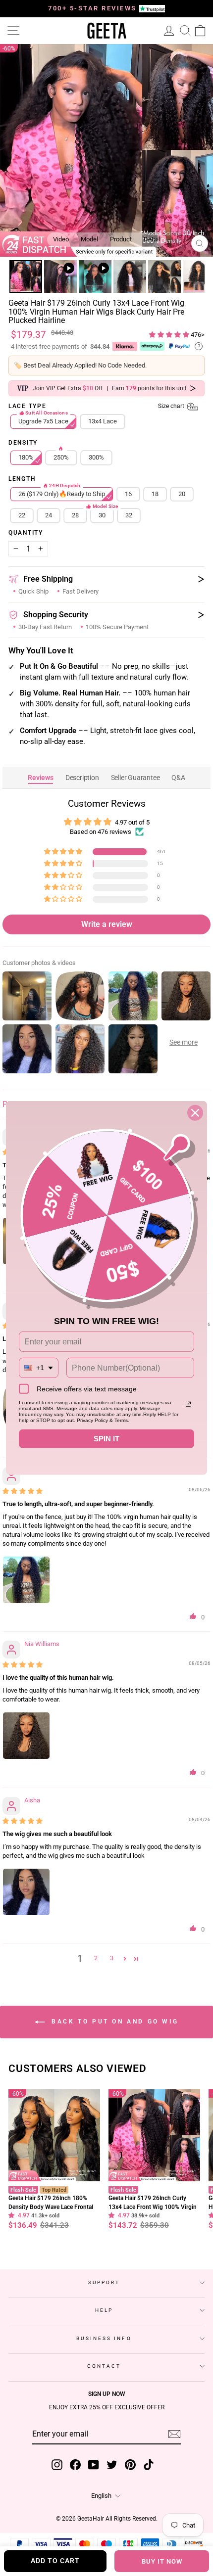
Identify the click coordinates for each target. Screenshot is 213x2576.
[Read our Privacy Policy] (188, 1404)
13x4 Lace (103, 421)
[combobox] (39, 1368)
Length (22, 479)
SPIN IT (106, 1439)
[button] (170, 335)
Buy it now (162, 2561)
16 (128, 494)
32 (129, 515)
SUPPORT (104, 2282)
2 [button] (96, 1958)
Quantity (26, 533)
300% (96, 457)
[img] (23, 1491)
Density (23, 443)
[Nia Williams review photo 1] (26, 1736)
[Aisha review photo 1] (26, 1892)
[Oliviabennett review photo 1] (26, 1580)
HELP (104, 2310)
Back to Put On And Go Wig (114, 2022)
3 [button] (112, 1958)
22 (22, 515)
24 (49, 515)
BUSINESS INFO (104, 2338)
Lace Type (97, 407)
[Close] (195, 1113)
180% (26, 457)
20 (182, 494)
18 (155, 494)
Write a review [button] (107, 924)
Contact (104, 2366)
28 (75, 515)
